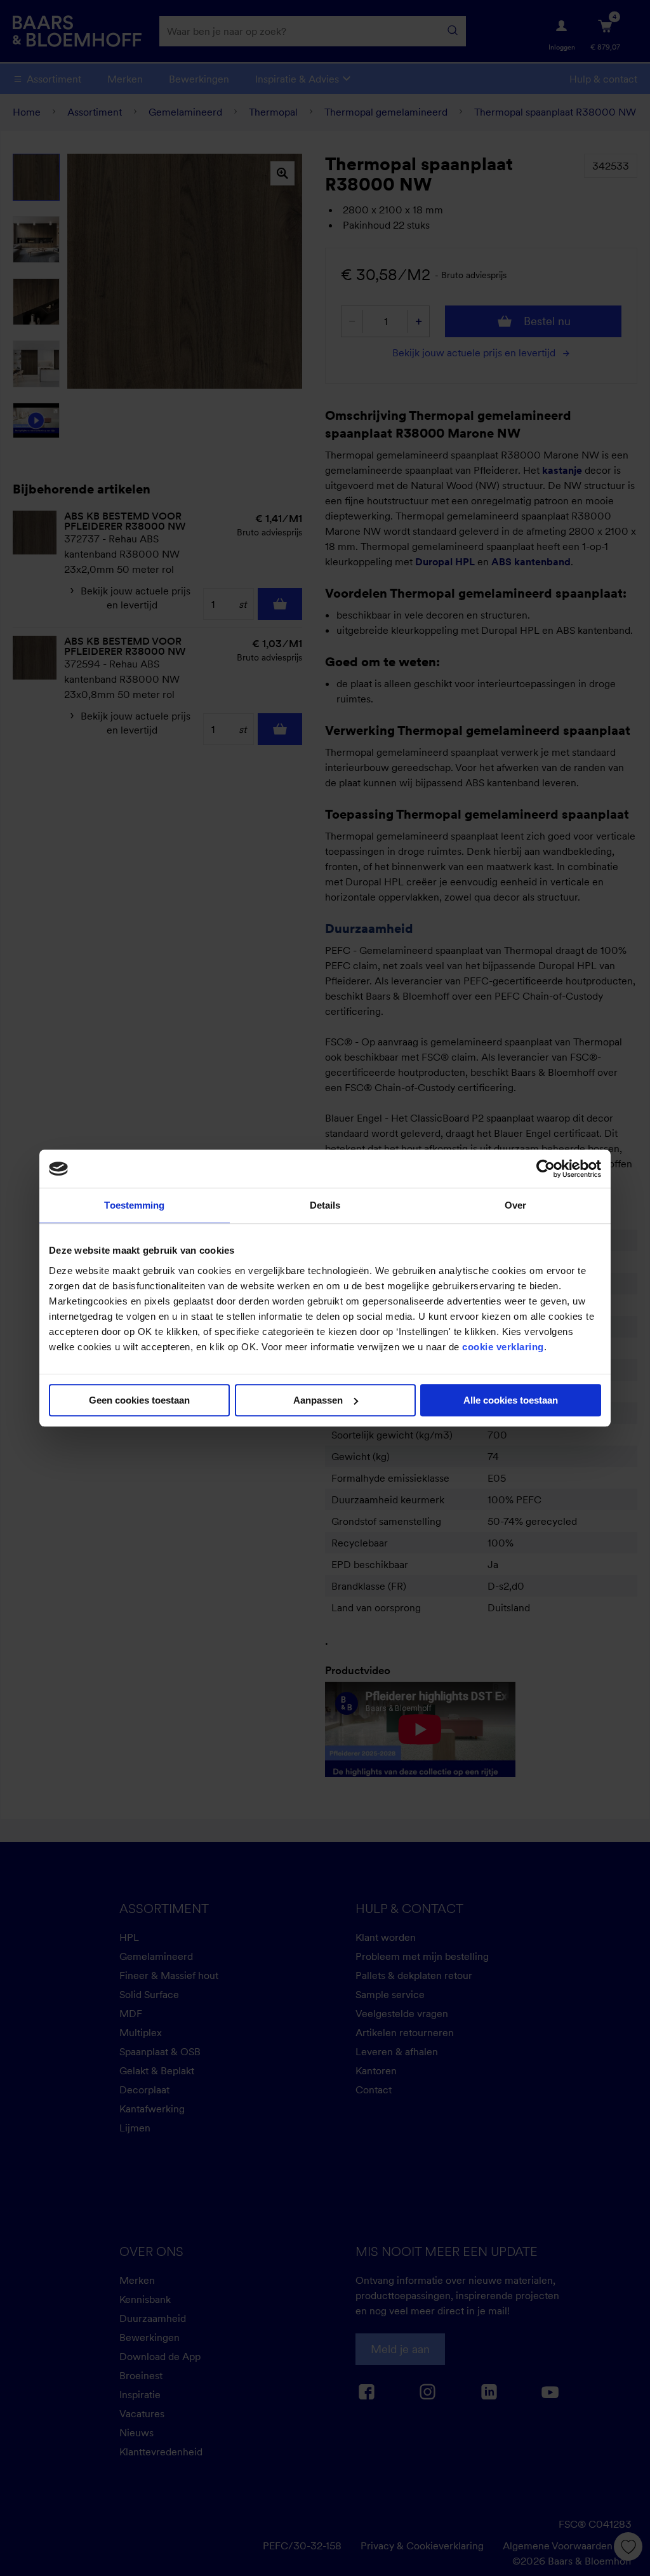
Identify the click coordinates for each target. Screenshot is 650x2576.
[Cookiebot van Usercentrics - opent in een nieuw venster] (546, 1169)
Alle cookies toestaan (511, 1400)
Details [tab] (325, 1205)
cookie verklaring (503, 1347)
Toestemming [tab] (134, 1205)
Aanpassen (318, 1400)
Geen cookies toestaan (139, 1400)
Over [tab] (515, 1205)
